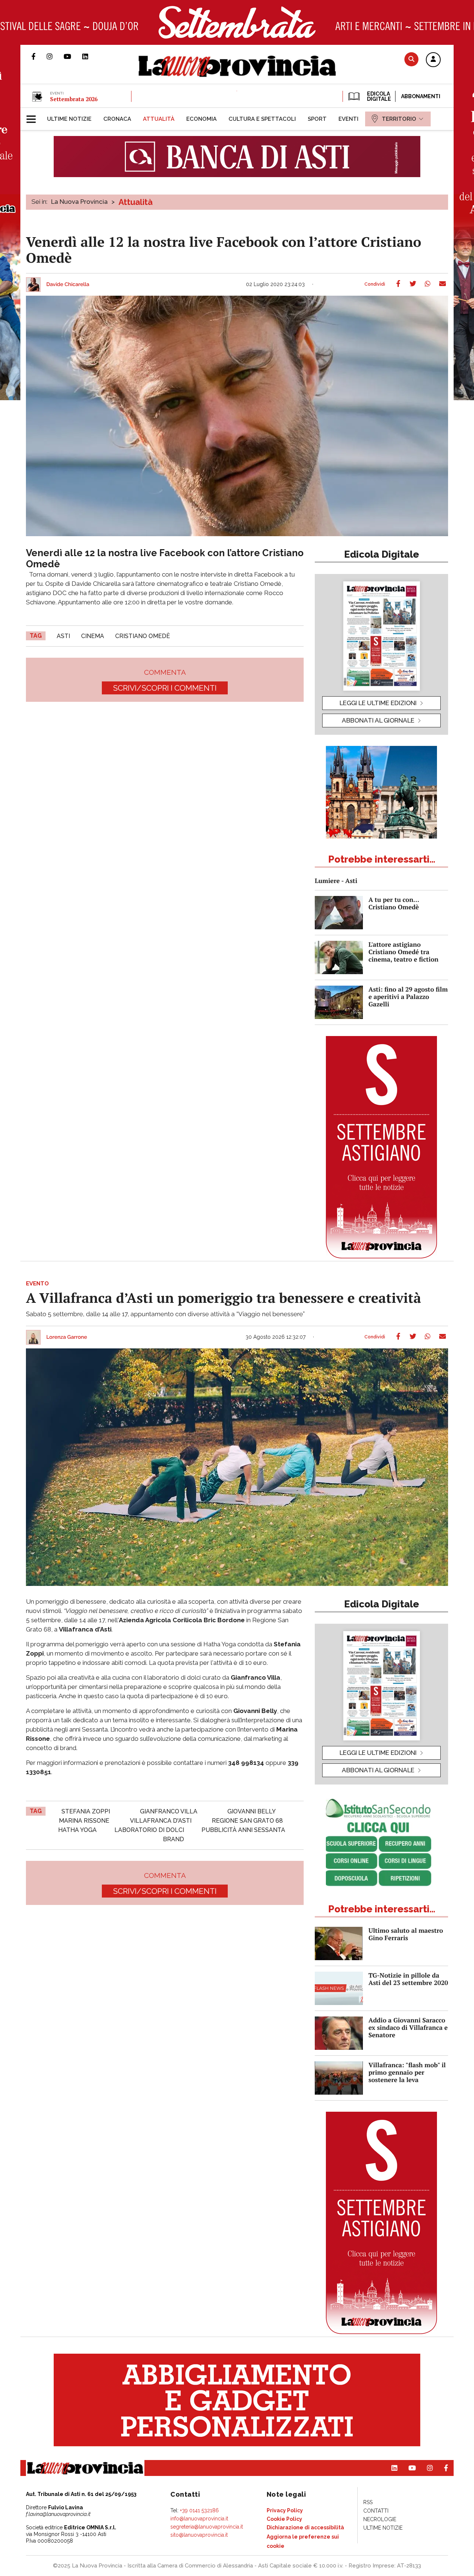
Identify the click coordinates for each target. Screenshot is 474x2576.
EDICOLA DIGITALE (378, 96)
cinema (93, 636)
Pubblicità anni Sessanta (243, 1830)
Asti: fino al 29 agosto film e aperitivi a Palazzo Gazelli (408, 997)
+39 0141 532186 (199, 2510)
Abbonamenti (421, 96)
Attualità (136, 202)
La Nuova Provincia (79, 202)
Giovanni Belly (252, 1811)
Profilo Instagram (55, 56)
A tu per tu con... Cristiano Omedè (394, 903)
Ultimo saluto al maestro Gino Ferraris (406, 1934)
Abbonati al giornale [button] (378, 720)
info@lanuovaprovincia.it (199, 2519)
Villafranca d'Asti (161, 1821)
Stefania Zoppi (86, 1811)
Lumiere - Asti (336, 881)
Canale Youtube (73, 56)
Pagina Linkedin (91, 56)
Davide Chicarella (68, 285)
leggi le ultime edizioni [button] (378, 703)
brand (173, 1839)
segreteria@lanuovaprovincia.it (207, 2527)
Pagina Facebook (39, 56)
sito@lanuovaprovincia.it (199, 2535)
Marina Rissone (84, 1821)
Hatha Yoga (77, 1830)
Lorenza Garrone (67, 1337)
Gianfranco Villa (169, 1811)
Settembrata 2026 (74, 99)
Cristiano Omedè (143, 636)
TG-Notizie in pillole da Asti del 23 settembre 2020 (408, 1979)
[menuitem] (69, 119)
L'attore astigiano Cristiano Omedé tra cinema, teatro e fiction (403, 952)
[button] (433, 60)
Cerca (411, 59)
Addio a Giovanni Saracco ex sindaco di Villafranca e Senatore (408, 2027)
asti (63, 636)
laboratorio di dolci (149, 1830)
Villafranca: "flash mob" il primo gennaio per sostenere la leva (407, 2072)
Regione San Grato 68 (247, 1821)
